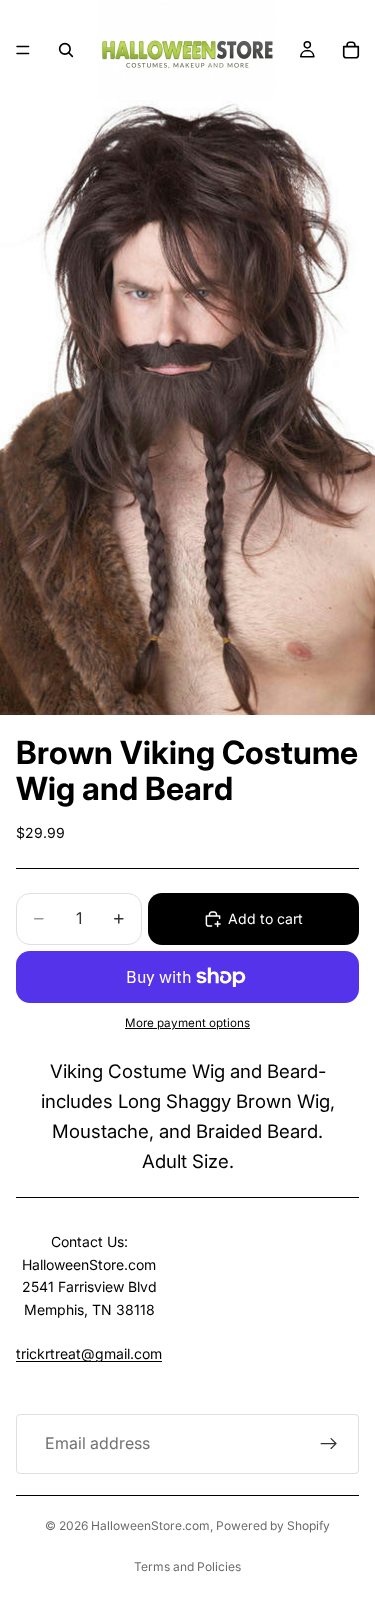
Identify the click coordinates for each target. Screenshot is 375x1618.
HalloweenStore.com (150, 1525)
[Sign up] (329, 1444)
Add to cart (265, 918)
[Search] (66, 50)
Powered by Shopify (273, 1525)
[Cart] (351, 50)
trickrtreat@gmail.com (89, 1353)
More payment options (187, 1023)
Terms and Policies (187, 1566)
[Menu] (23, 50)
